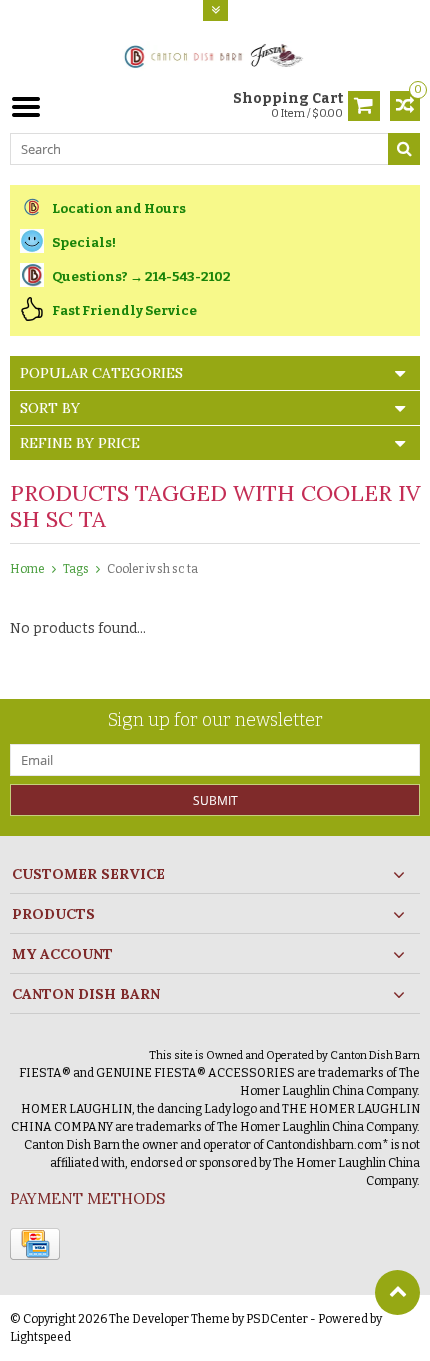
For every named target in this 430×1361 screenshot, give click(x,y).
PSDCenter (277, 1319)
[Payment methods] (35, 1244)
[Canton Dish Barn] (215, 54)
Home (27, 569)
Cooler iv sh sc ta (152, 569)
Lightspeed (40, 1337)
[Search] (404, 149)
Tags (76, 569)
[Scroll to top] (397, 1292)
